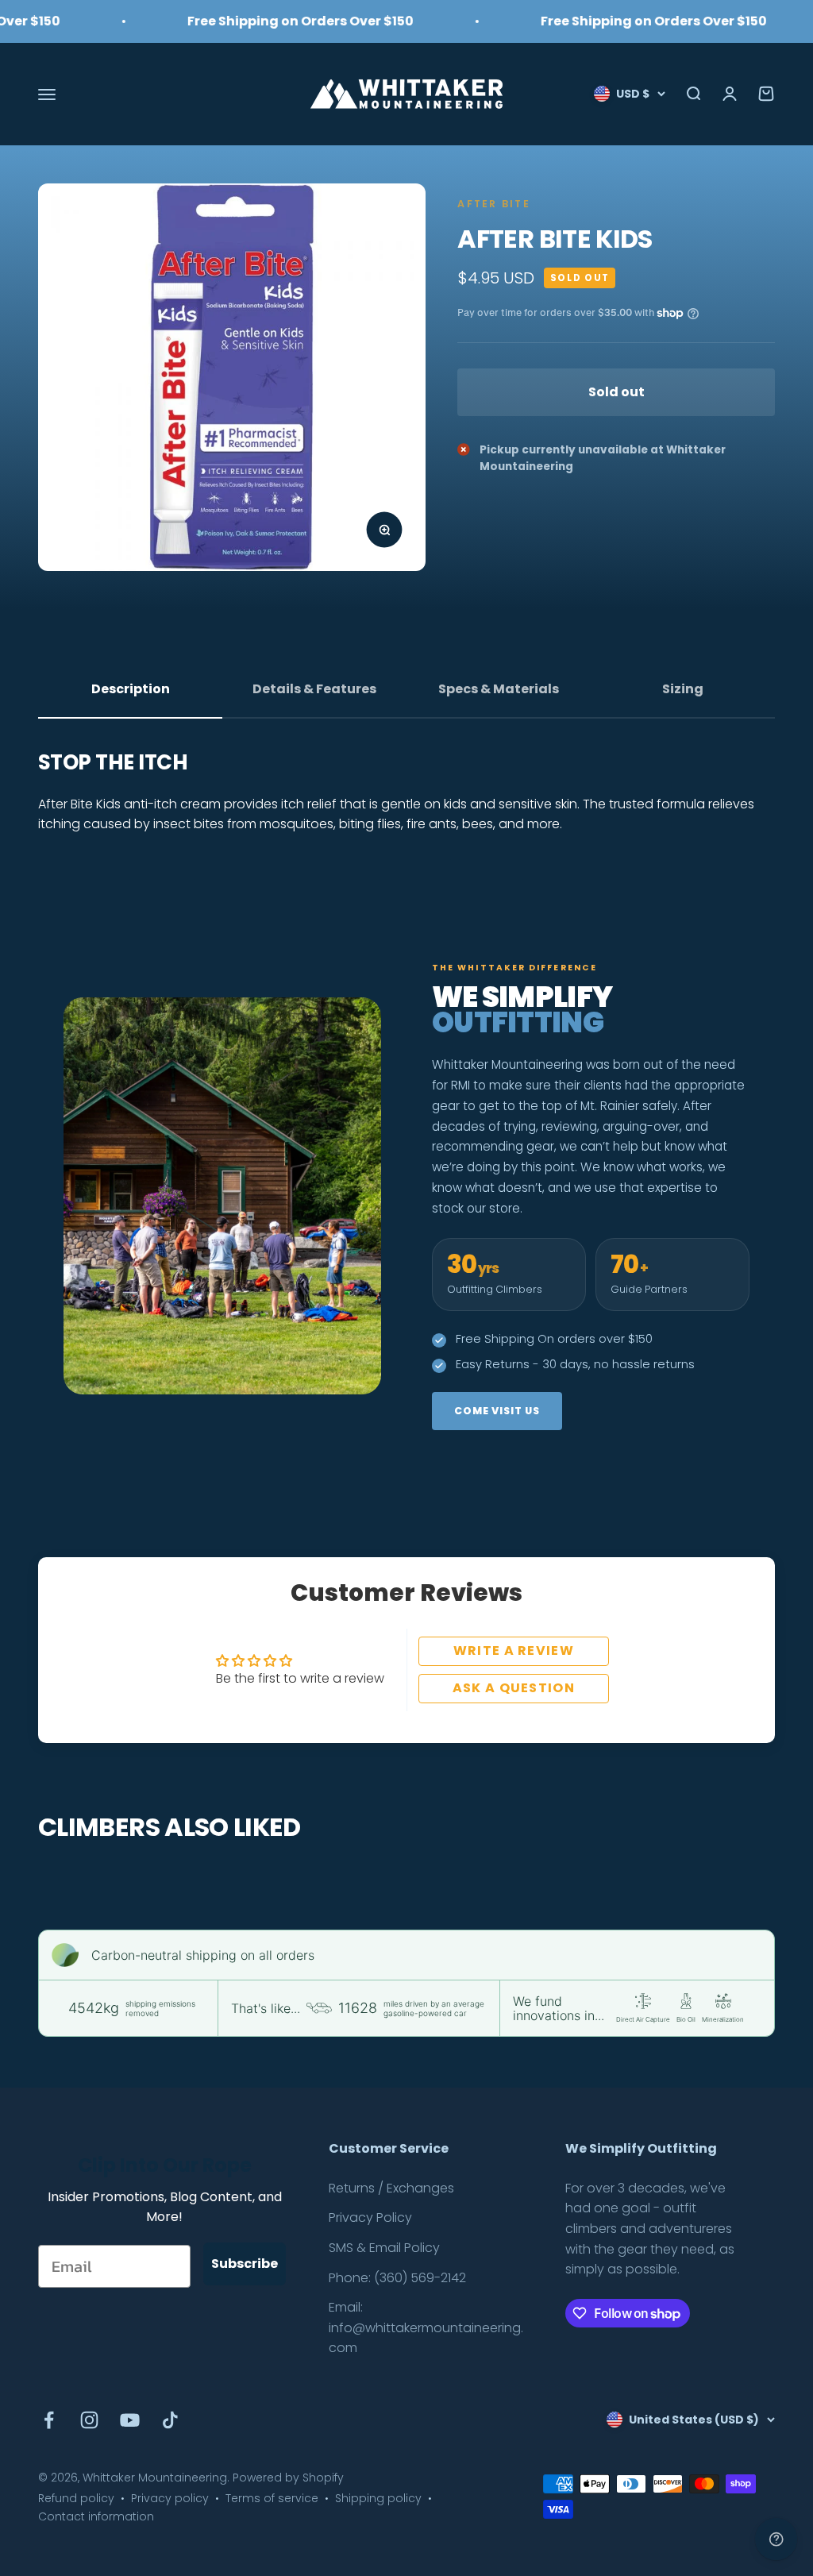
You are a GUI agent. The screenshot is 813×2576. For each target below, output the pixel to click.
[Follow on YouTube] (130, 2420)
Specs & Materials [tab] (499, 689)
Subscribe (245, 2264)
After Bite (493, 204)
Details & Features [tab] (314, 689)
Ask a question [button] (514, 1688)
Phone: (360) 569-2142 (397, 2278)
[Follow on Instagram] (89, 2420)
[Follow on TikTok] (170, 2420)
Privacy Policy (370, 2217)
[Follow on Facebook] (49, 2420)
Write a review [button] (514, 1650)
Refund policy (76, 2498)
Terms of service (272, 2498)
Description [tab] (131, 689)
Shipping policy (378, 2498)
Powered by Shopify (288, 2478)
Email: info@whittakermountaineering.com (426, 2327)
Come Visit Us (497, 1411)
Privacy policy (170, 2498)
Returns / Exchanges (391, 2188)
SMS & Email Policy (384, 2248)
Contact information (96, 2516)
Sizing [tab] (683, 689)
